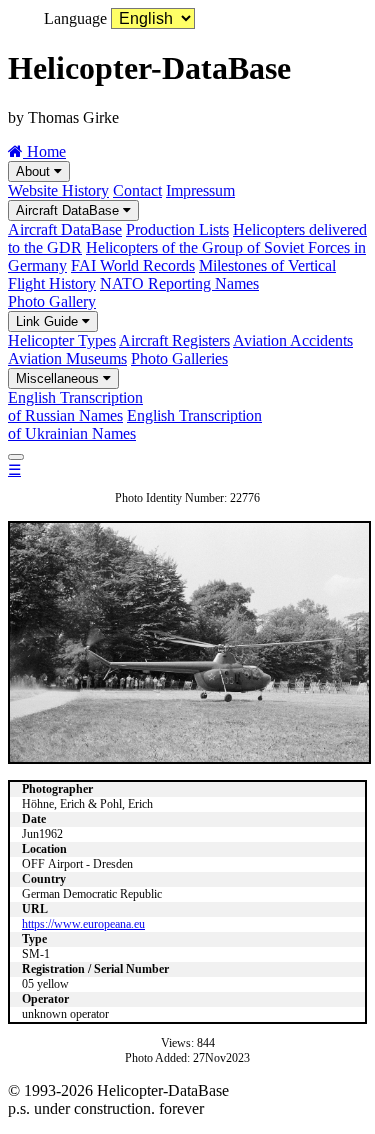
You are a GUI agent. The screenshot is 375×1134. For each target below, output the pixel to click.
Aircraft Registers (174, 340)
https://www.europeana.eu (83, 924)
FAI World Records (133, 265)
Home (44, 151)
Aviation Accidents (293, 340)
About (35, 171)
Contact (137, 190)
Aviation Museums (67, 358)
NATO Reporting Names (179, 283)
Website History (58, 190)
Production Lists (177, 229)
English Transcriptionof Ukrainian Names (135, 424)
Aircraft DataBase (69, 210)
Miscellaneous (59, 378)
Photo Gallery (52, 301)
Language (75, 18)
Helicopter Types (62, 340)
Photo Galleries (179, 358)
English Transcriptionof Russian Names (75, 406)
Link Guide (49, 321)
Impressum (200, 190)
